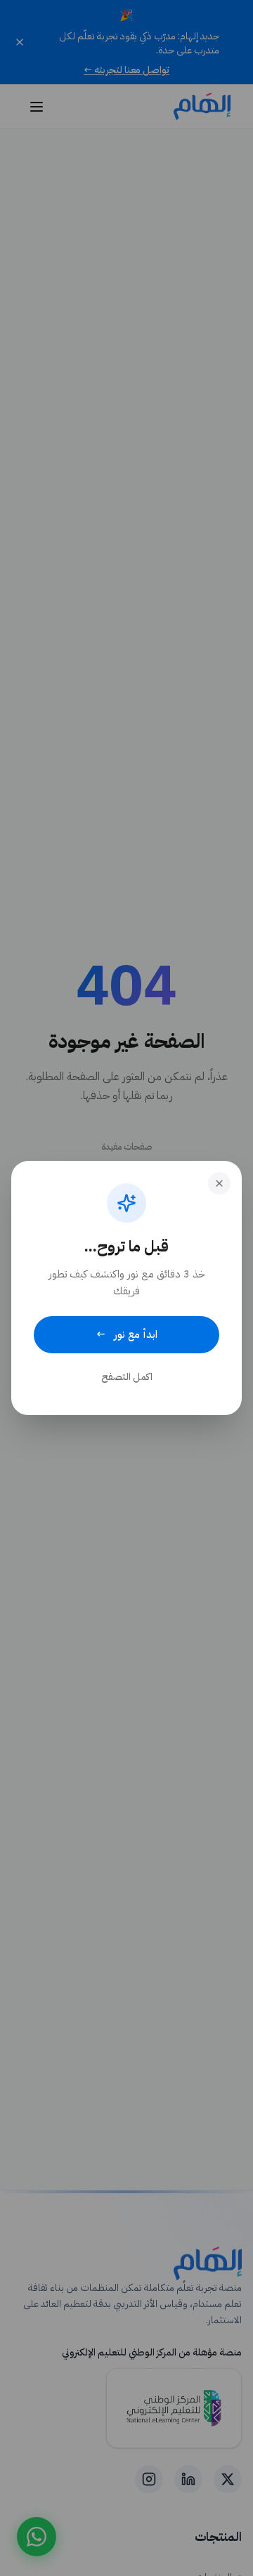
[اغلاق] (219, 1183)
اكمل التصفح (127, 1377)
